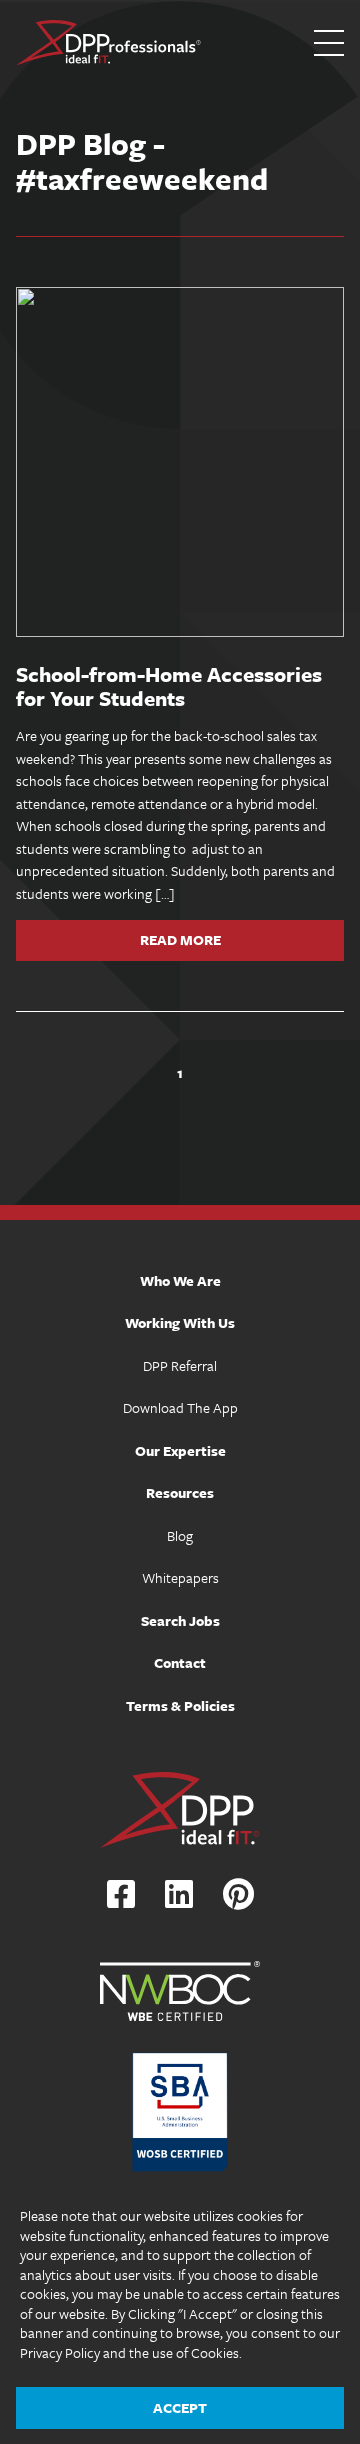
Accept (180, 2407)
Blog (180, 1535)
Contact (180, 1662)
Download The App (180, 1407)
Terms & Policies (180, 1705)
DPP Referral (180, 1365)
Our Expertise (180, 1450)
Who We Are (180, 1280)
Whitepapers (180, 1577)
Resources (180, 1492)
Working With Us (180, 1322)
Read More (180, 940)
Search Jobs (180, 1620)
